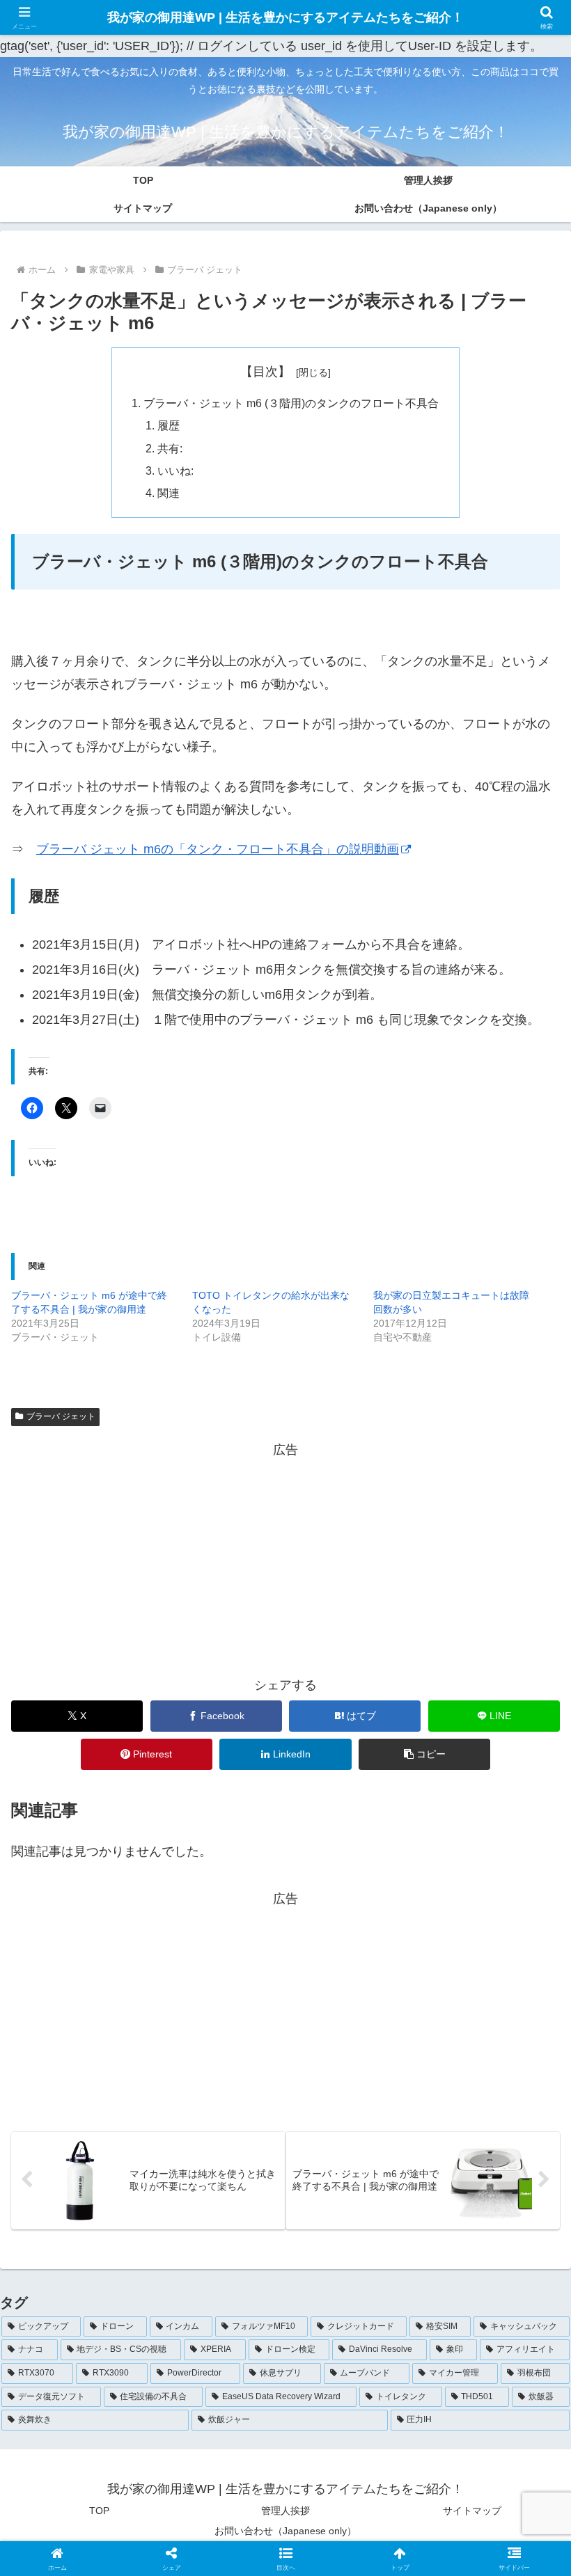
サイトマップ (472, 2511)
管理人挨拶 (285, 2511)
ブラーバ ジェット (61, 1416)
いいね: (175, 471)
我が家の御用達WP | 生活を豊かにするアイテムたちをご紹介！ (285, 17)
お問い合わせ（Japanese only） (285, 2531)
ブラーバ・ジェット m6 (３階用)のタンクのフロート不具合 (291, 403)
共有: (170, 448)
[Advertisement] (285, 1559)
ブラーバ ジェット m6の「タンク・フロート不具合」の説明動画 (218, 849)
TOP (99, 2511)
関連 (169, 493)
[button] (424, 1754)
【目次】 (265, 372)
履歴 (169, 425)
